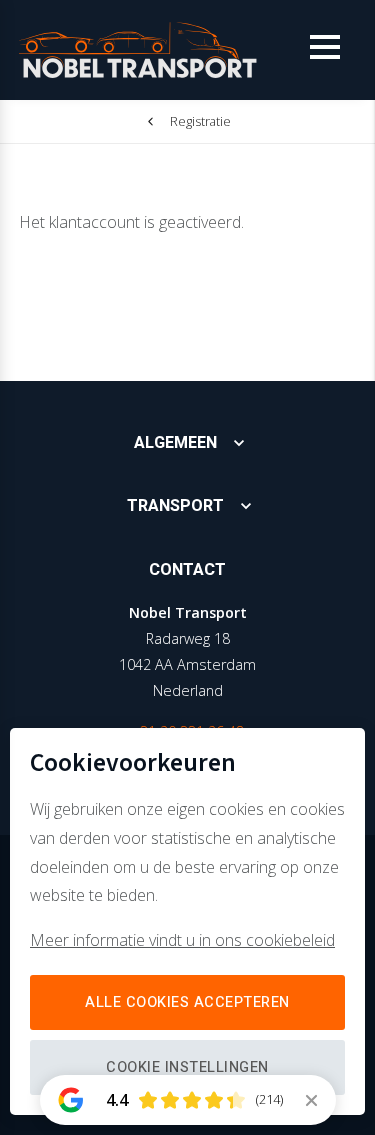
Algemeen (175, 443)
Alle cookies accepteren (187, 1002)
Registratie (200, 121)
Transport (175, 506)
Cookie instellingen (187, 1067)
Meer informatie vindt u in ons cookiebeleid (182, 940)
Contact (187, 570)
